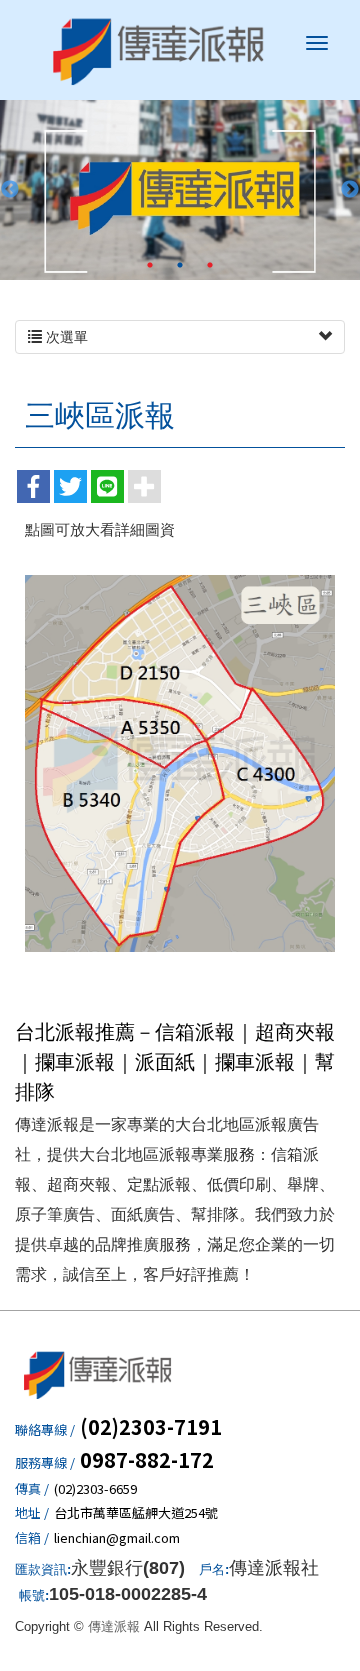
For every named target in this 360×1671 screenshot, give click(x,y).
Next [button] (350, 190)
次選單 (65, 337)
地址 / (32, 1513)
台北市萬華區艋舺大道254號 (136, 1513)
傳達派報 (159, 50)
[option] (180, 190)
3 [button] (210, 265)
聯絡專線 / (45, 1430)
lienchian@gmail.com (117, 1538)
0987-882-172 (147, 1460)
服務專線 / (45, 1463)
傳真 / (32, 1489)
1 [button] (150, 265)
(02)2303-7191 (151, 1427)
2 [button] (180, 265)
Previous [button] (10, 190)
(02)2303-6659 (95, 1489)
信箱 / (32, 1538)
